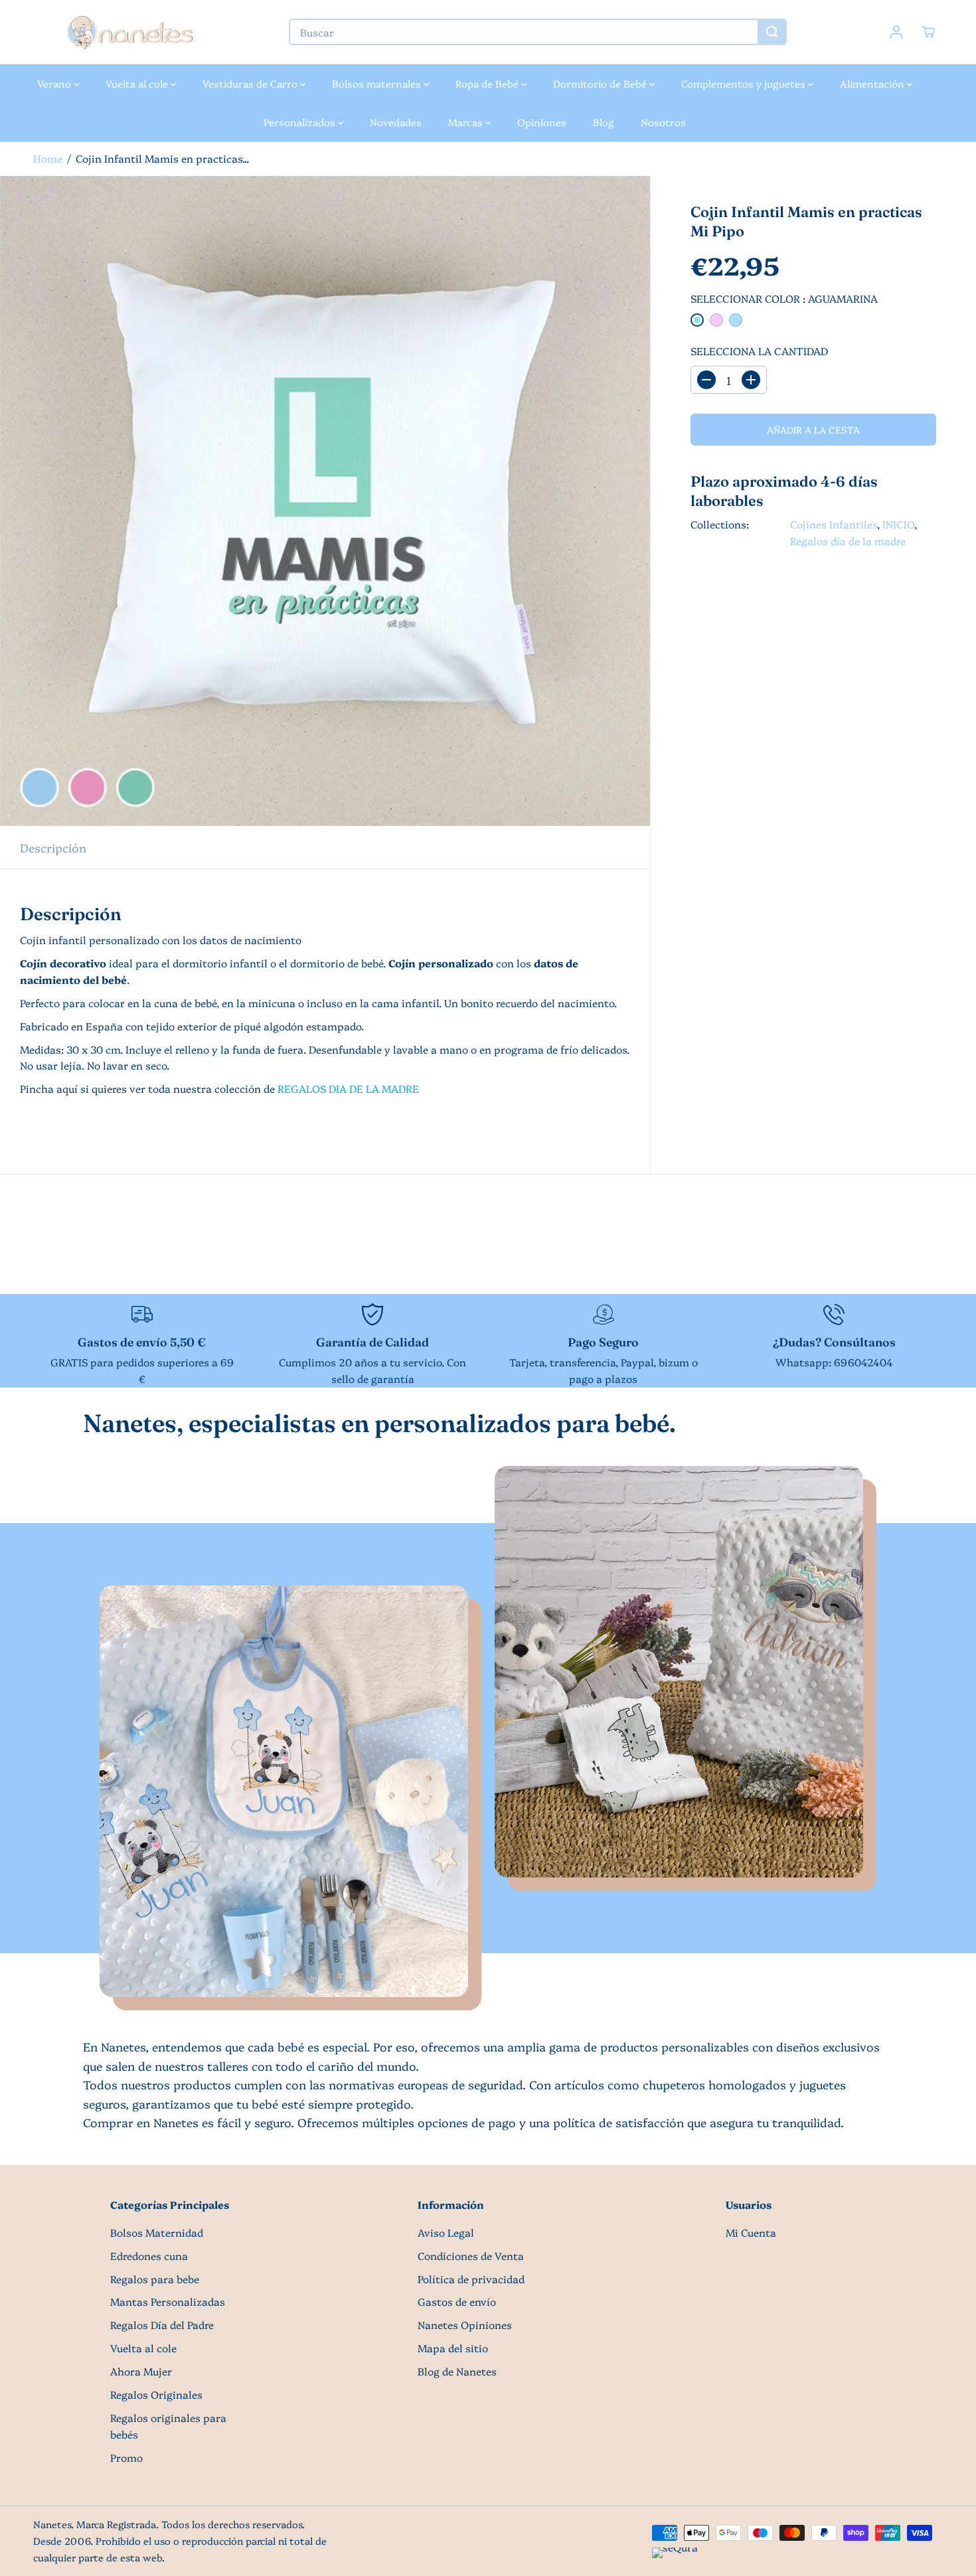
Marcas (467, 122)
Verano (55, 83)
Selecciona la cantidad (759, 351)
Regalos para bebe (155, 2279)
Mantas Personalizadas (168, 2301)
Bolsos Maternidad (157, 2232)
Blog (604, 122)
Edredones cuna (149, 2256)
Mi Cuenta (751, 2232)
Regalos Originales (156, 2394)
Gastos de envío (457, 2301)
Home (48, 158)
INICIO (898, 524)
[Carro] (928, 32)
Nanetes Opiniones (465, 2325)
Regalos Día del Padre (162, 2325)
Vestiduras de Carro (251, 83)
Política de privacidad (471, 2279)
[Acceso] (896, 32)
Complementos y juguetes (745, 83)
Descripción (53, 847)
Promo (126, 2457)
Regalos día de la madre (848, 541)
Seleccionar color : (784, 298)
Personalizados (301, 122)
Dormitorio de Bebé (601, 83)
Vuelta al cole (138, 83)
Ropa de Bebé (488, 83)
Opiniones (542, 122)
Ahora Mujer (141, 2371)
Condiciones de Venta (471, 2256)
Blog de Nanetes (457, 2371)
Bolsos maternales (378, 83)
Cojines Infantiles (834, 524)
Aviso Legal (446, 2232)
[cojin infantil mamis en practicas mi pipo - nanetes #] (325, 501)
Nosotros (663, 122)
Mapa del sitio (453, 2348)
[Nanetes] (129, 32)
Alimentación (873, 83)
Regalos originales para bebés (168, 2426)
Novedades (396, 122)
